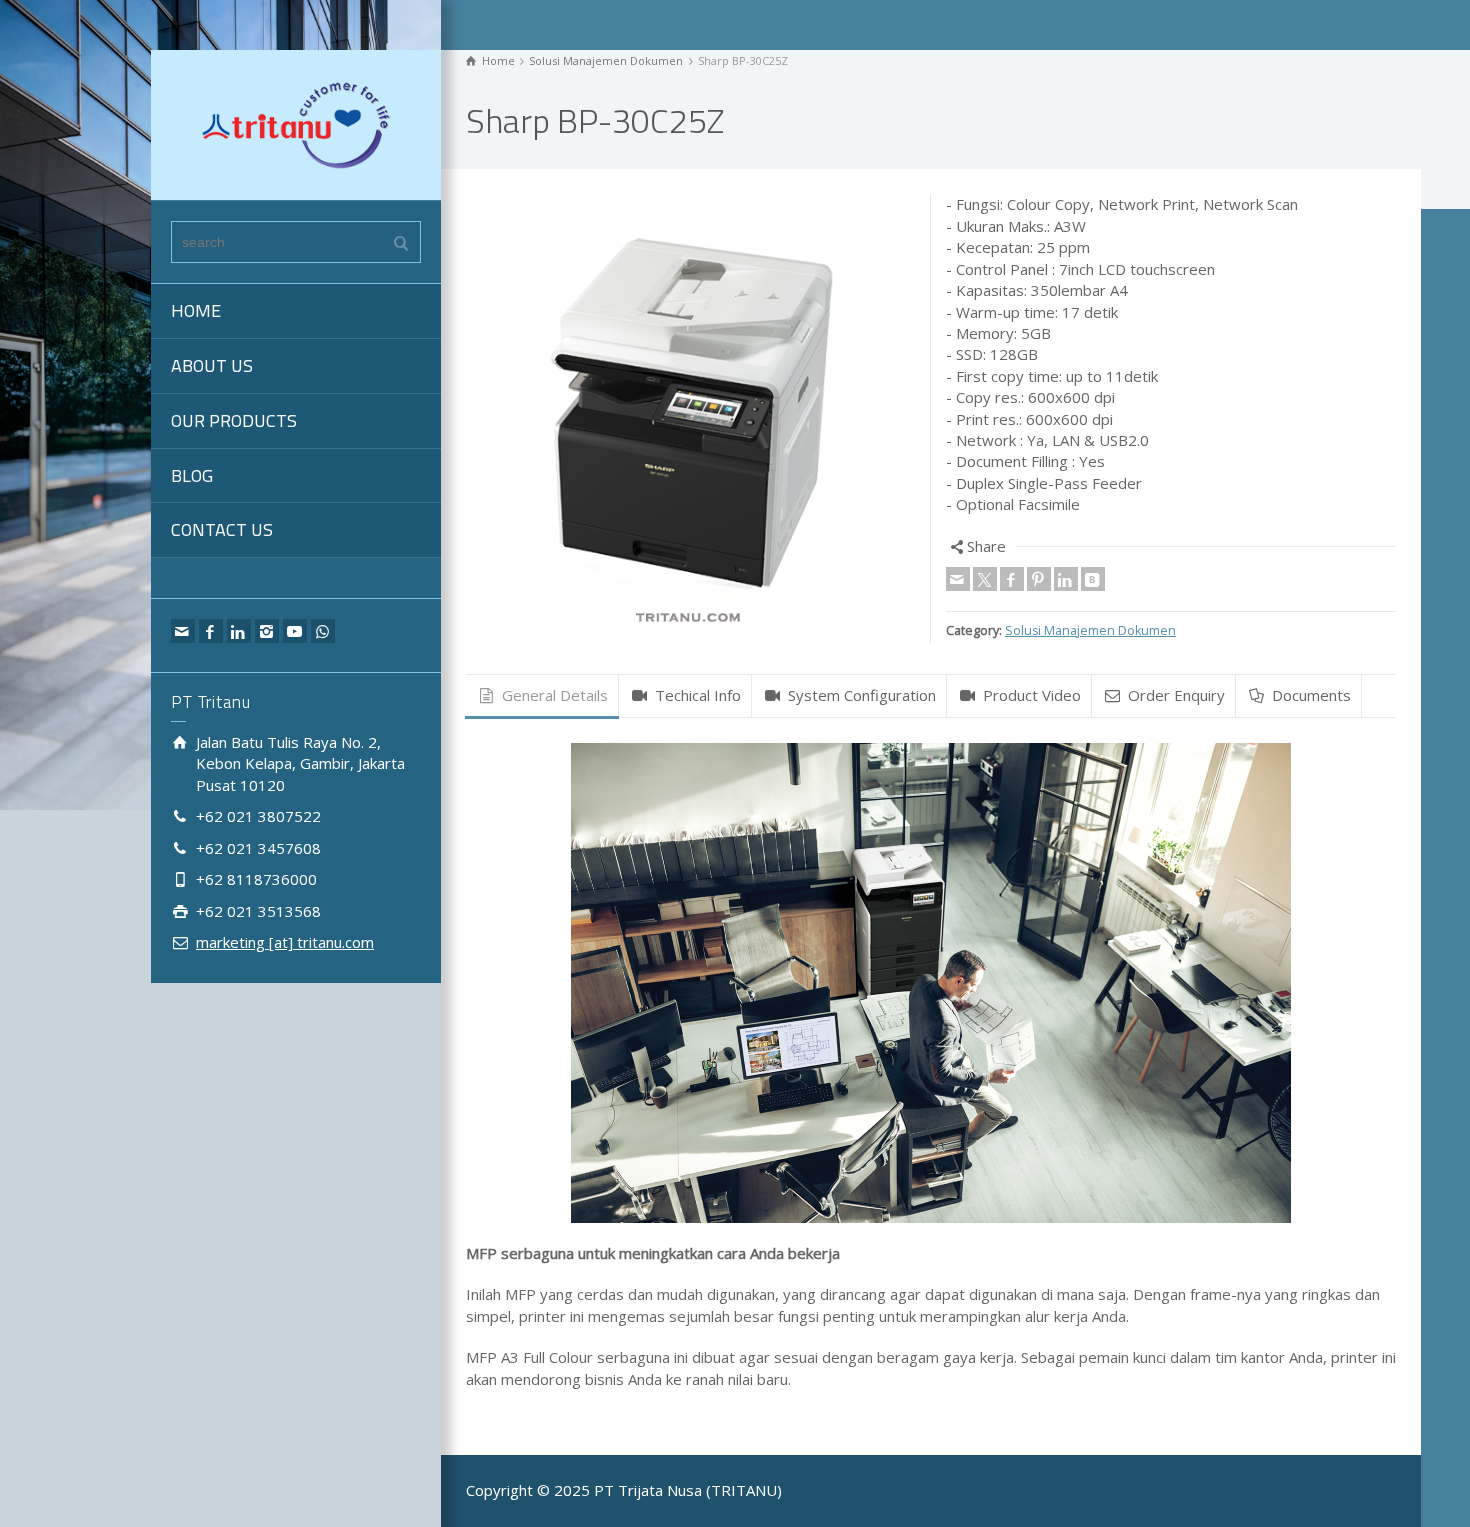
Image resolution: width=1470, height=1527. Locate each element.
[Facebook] (211, 631)
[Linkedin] (239, 631)
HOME (196, 310)
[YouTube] (295, 631)
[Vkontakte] (1093, 579)
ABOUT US (212, 365)
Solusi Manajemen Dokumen (1090, 630)
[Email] (183, 631)
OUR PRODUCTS (234, 420)
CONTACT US (222, 529)
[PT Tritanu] (296, 123)
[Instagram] (267, 631)
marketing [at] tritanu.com (285, 942)
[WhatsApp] (323, 631)
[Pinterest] (1039, 579)
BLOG (192, 475)
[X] (985, 579)
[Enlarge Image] (691, 419)
